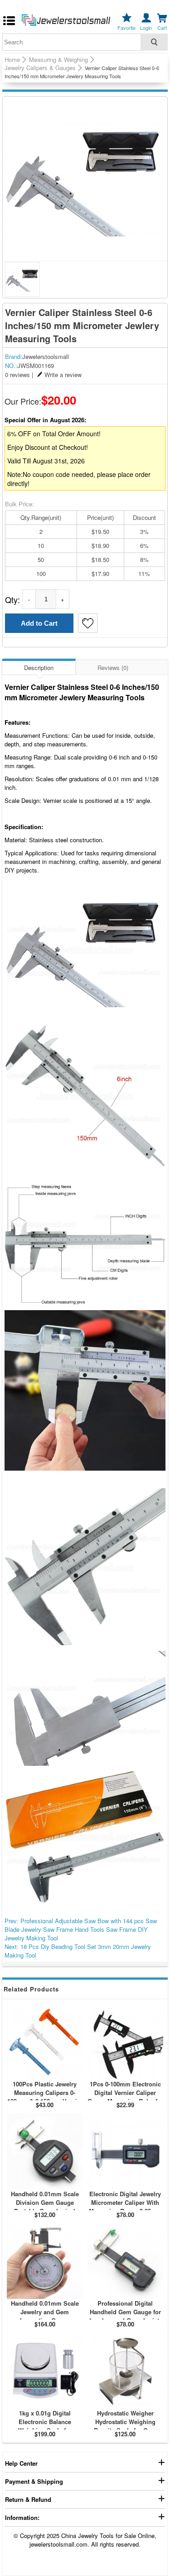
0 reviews (17, 375)
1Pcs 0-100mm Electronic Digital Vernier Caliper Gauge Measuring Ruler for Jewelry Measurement (125, 2097)
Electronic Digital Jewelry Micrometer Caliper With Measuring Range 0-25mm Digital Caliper (125, 2207)
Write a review (63, 375)
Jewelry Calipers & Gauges (40, 68)
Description (39, 668)
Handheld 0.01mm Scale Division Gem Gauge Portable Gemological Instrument (45, 2207)
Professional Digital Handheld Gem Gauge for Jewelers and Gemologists (125, 2312)
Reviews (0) (113, 668)
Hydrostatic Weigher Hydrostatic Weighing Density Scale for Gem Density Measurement (125, 2426)
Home (12, 60)
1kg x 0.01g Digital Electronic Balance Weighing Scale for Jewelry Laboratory (45, 2426)
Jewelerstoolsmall (46, 356)
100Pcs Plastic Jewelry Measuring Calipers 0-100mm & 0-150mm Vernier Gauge (45, 2097)
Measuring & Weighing (58, 60)
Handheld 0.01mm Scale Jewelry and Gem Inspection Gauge (45, 2312)
